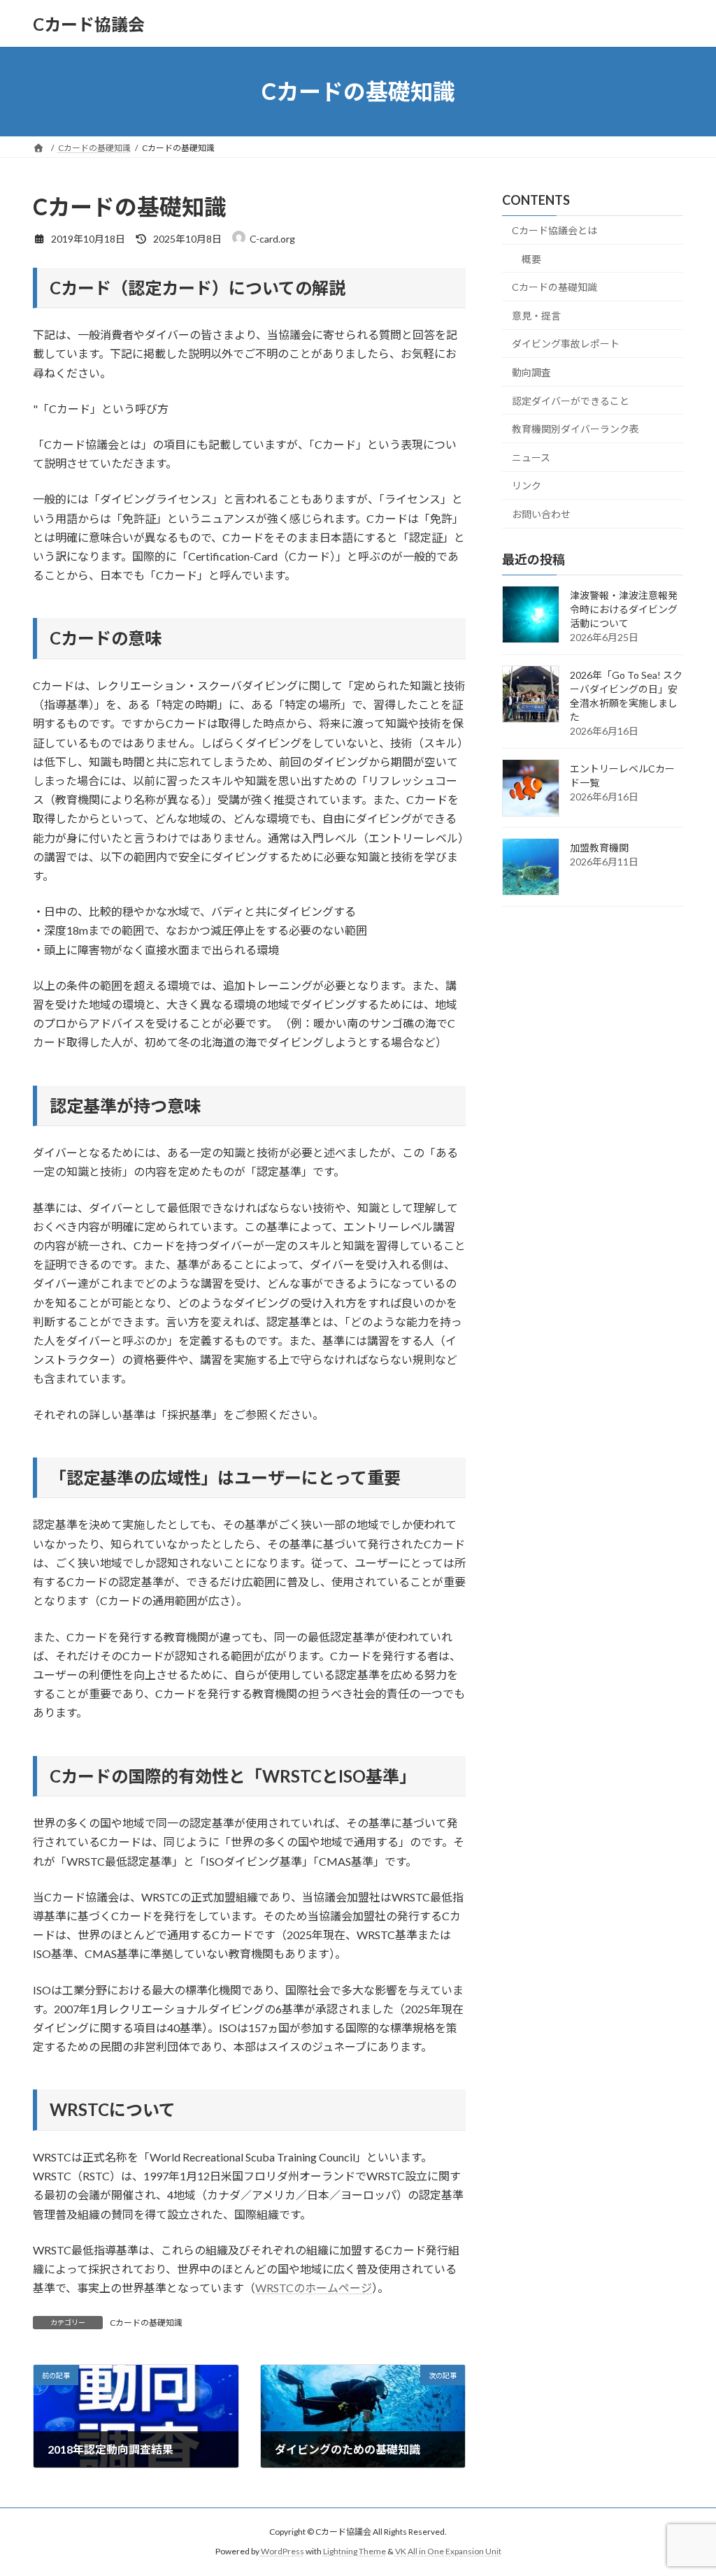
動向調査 (531, 372)
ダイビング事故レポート (566, 344)
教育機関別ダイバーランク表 (575, 429)
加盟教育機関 (599, 848)
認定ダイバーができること (571, 401)
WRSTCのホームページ (314, 2288)
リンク (527, 486)
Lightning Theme (355, 2551)
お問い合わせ (541, 514)
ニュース (531, 458)
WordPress (282, 2551)
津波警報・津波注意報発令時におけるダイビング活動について (624, 609)
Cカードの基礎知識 (146, 2323)
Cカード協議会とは (554, 230)
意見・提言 (536, 316)
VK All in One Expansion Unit (448, 2551)
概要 (531, 259)
